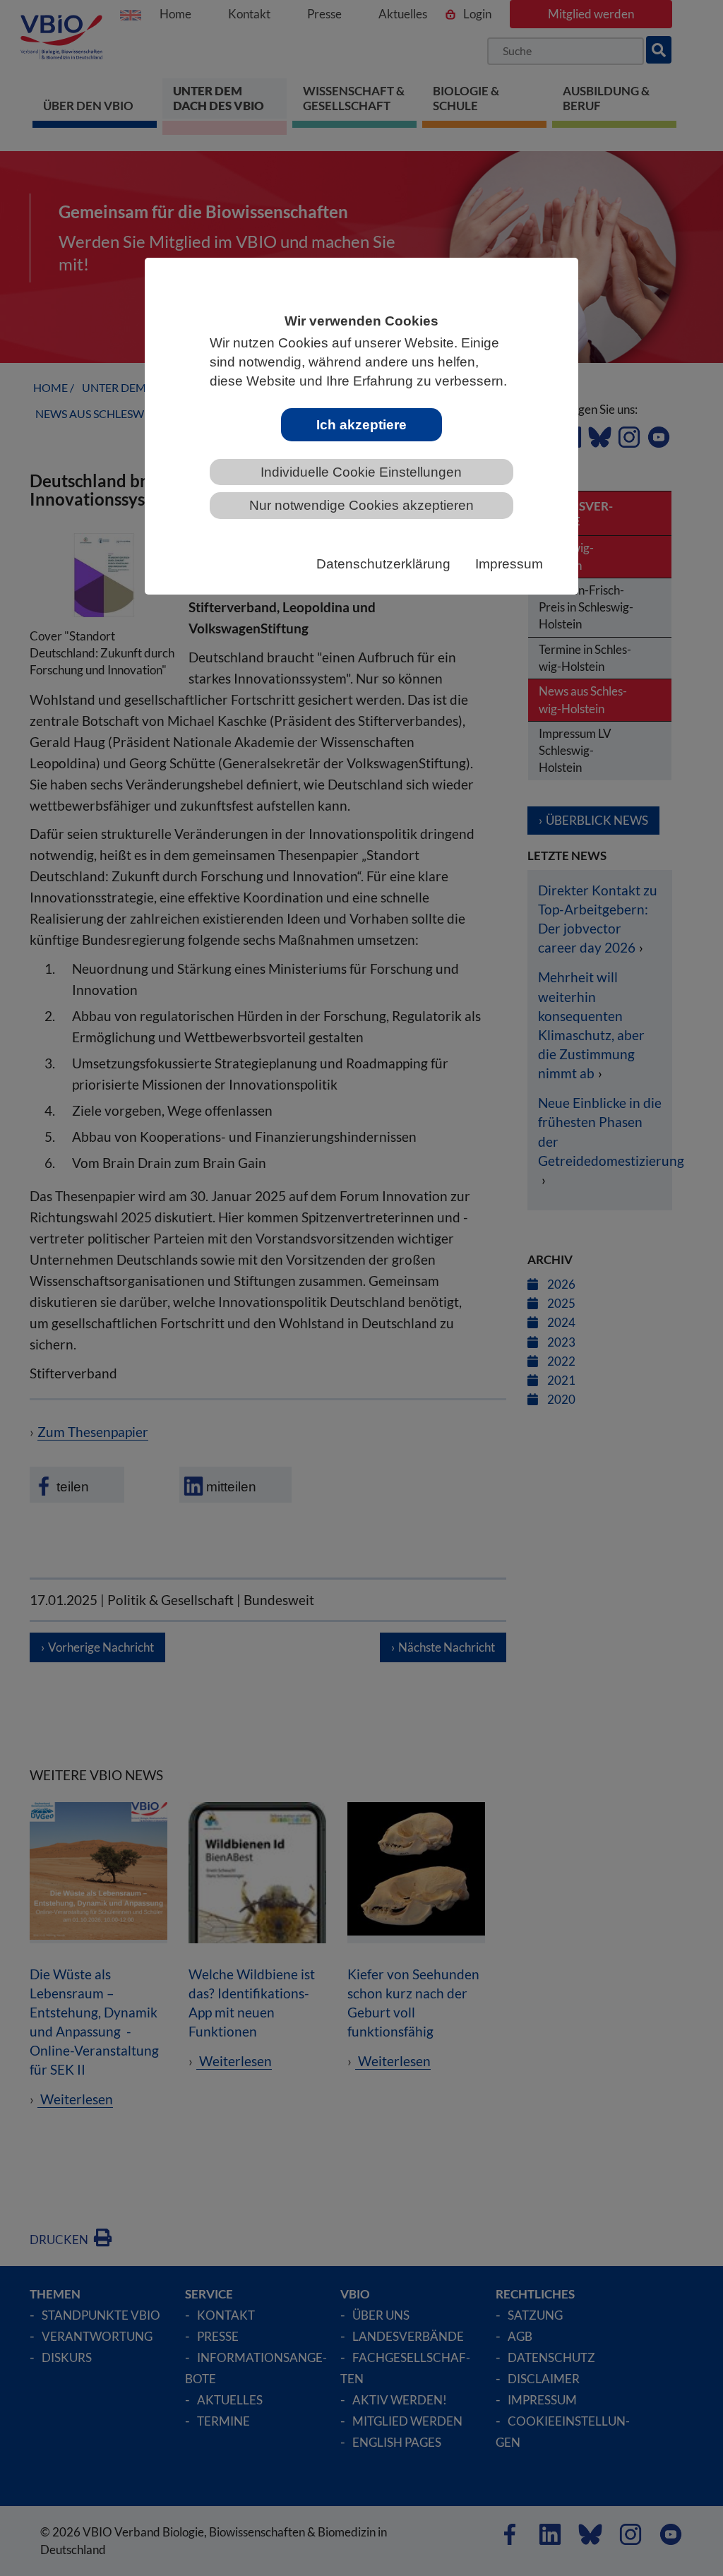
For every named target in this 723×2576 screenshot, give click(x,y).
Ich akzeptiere (361, 425)
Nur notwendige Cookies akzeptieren (361, 505)
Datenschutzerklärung (383, 564)
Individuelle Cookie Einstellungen (361, 472)
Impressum (509, 564)
